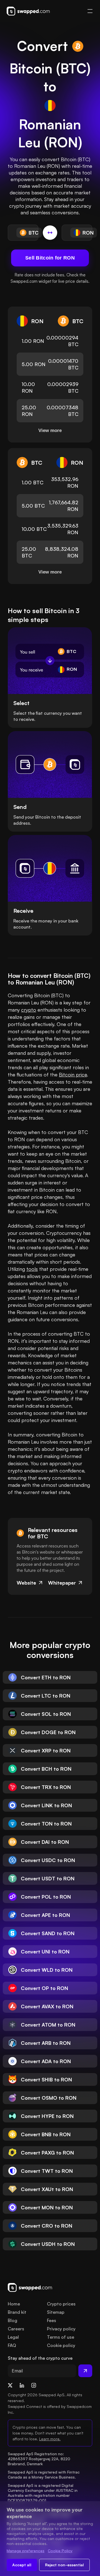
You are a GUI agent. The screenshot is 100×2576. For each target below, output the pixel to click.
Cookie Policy (60, 2551)
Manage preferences (26, 2551)
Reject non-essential (64, 2565)
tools (32, 1269)
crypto (29, 1010)
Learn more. (50, 2439)
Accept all (22, 2565)
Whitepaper (62, 1583)
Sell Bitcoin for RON (50, 258)
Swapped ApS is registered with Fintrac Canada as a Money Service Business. (44, 2475)
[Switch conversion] (50, 233)
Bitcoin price (73, 1074)
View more (50, 430)
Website (26, 1583)
